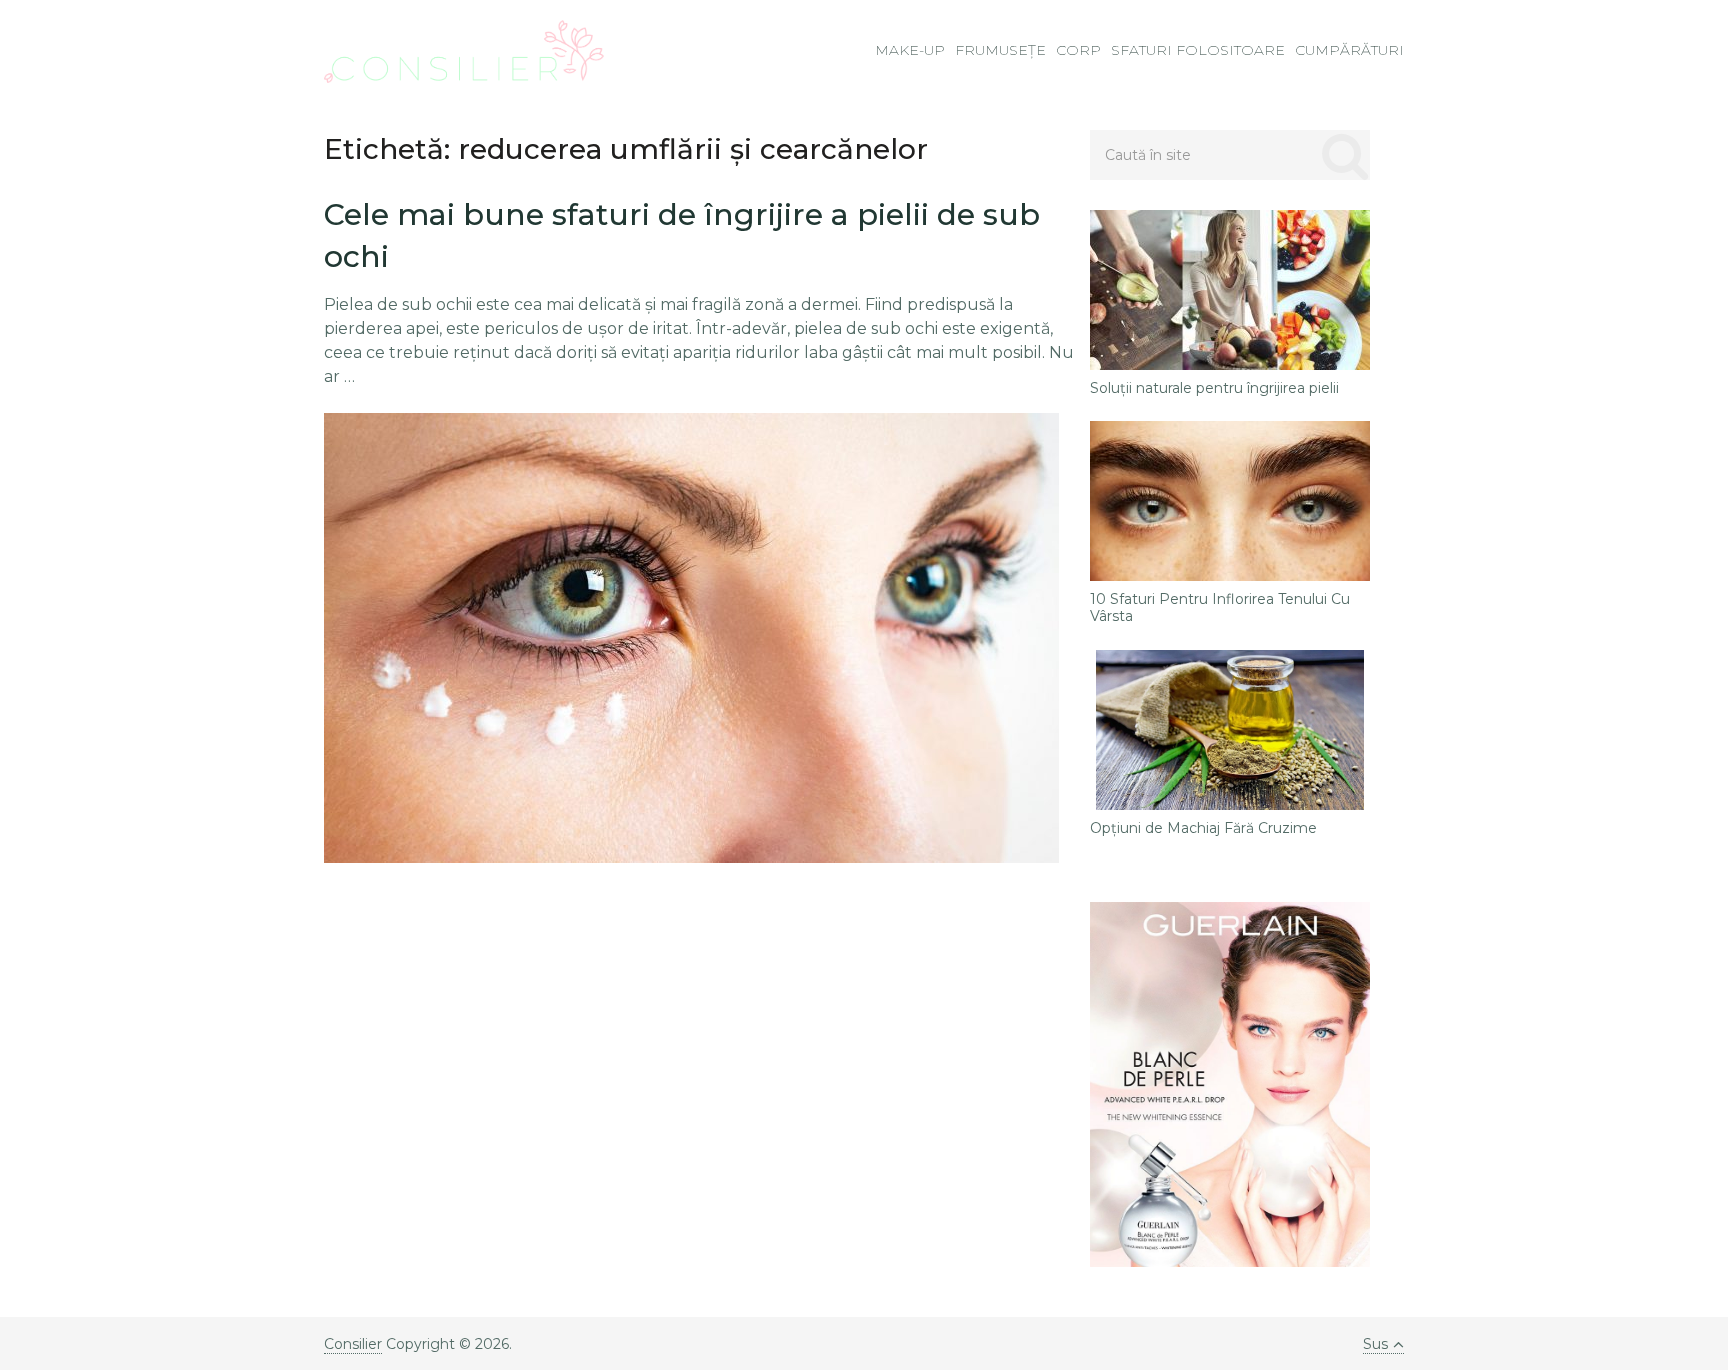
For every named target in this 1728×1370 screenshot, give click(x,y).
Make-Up (910, 50)
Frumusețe (1000, 50)
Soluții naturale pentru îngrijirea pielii (1214, 388)
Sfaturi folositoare (1198, 50)
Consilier (353, 1344)
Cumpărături (1349, 50)
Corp (1078, 50)
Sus (1375, 1344)
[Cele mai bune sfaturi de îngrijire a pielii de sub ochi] (691, 638)
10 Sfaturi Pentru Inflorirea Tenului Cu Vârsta (1220, 608)
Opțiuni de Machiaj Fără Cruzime (1203, 828)
